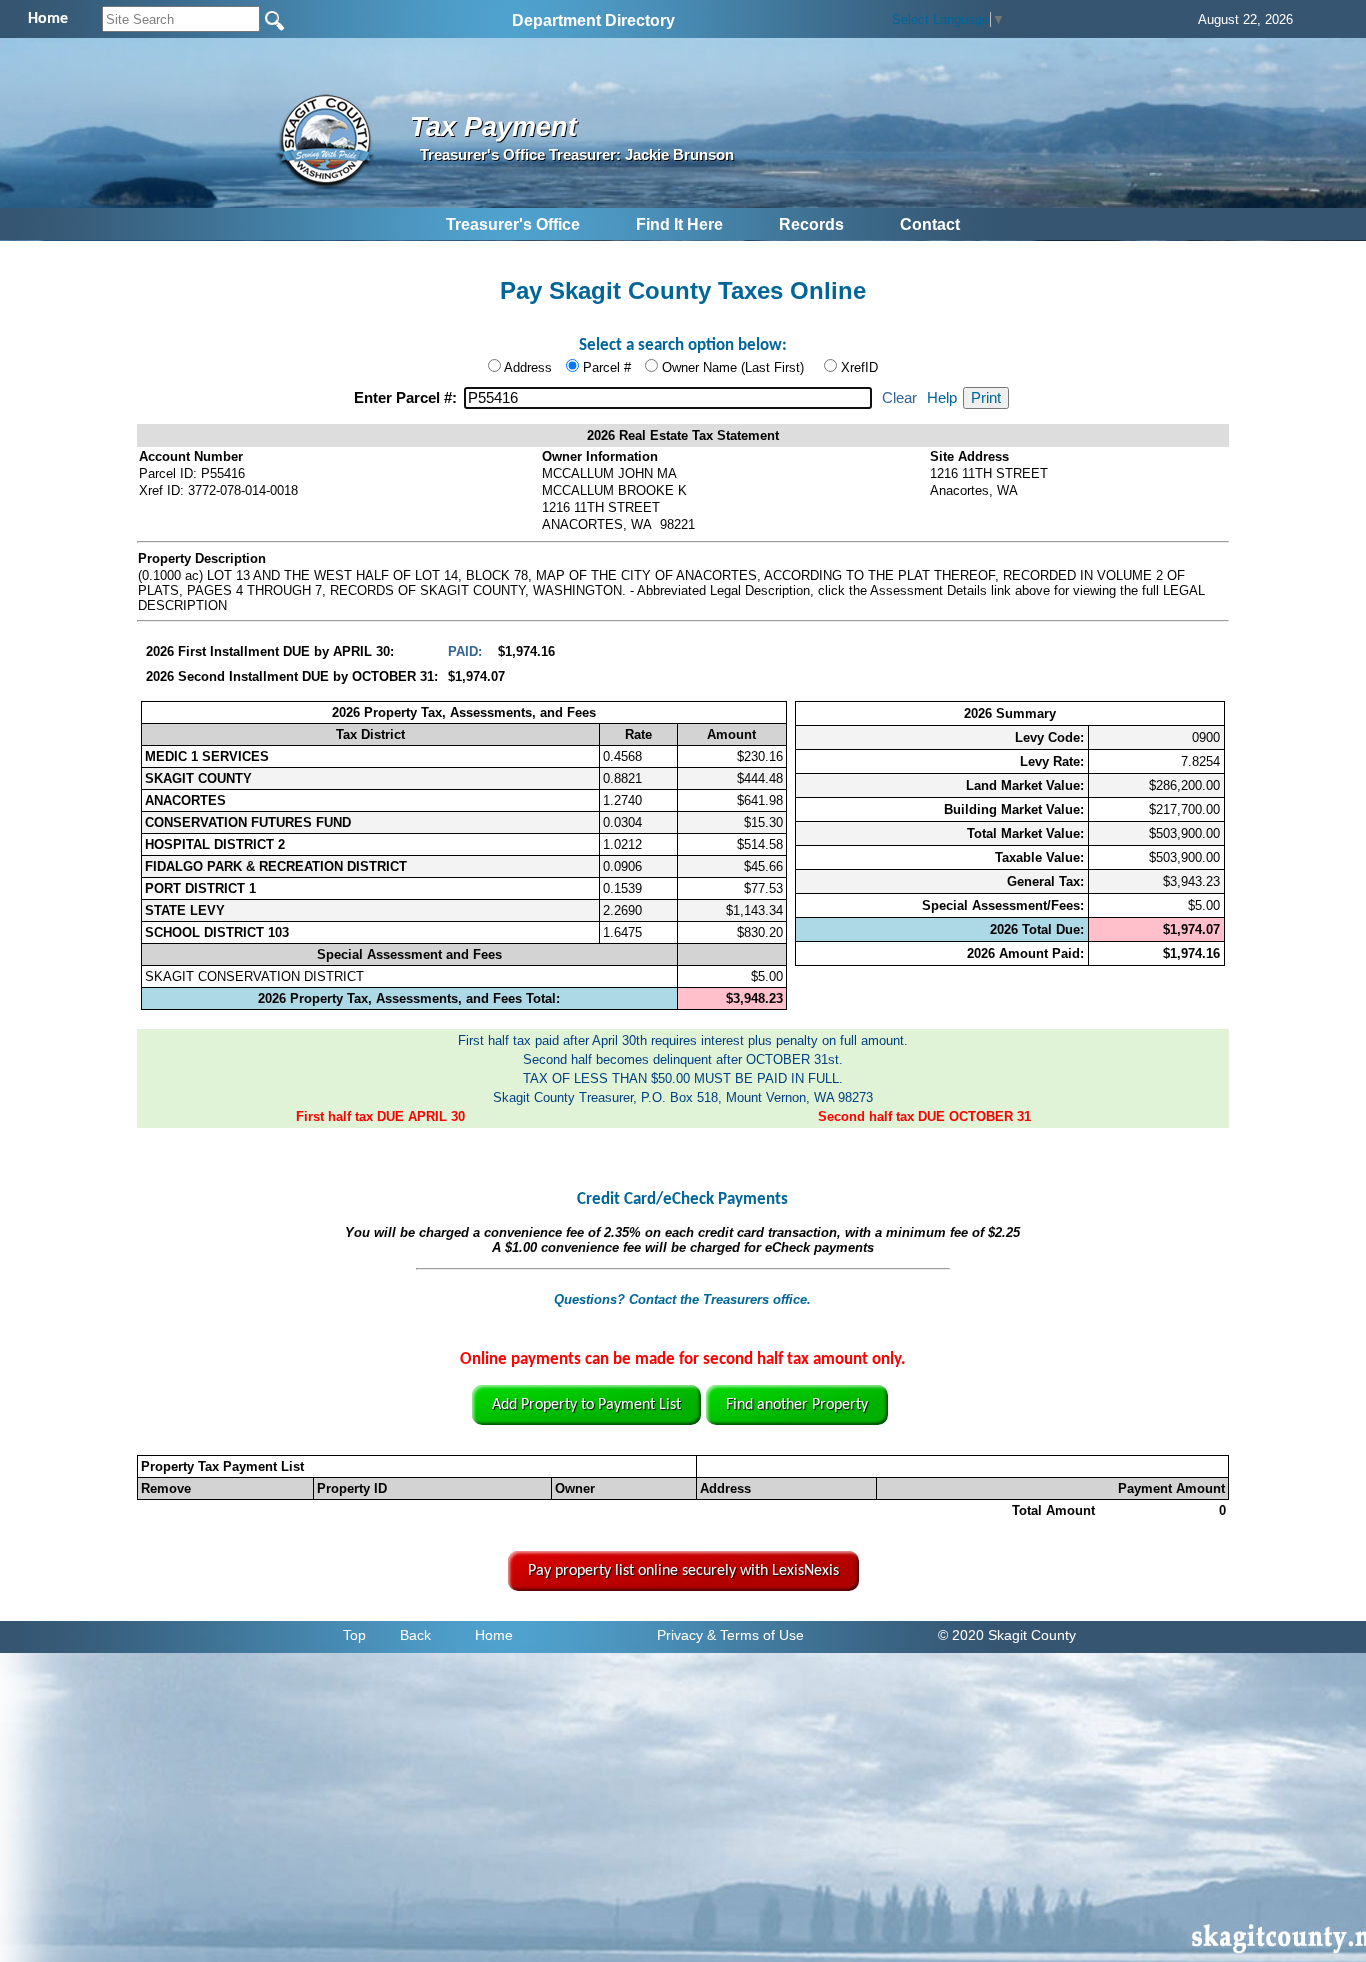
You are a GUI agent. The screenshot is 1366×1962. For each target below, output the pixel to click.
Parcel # (607, 367)
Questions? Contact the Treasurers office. (682, 1299)
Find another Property (797, 1405)
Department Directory (593, 20)
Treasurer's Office (513, 224)
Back (415, 1635)
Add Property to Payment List (586, 1405)
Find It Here (679, 224)
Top (354, 1635)
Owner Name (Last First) (733, 367)
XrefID (859, 367)
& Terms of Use (755, 1635)
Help (942, 398)
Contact (930, 224)
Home (494, 1635)
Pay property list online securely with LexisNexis (683, 1571)
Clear (899, 398)
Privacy (680, 1635)
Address (528, 367)
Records (811, 224)
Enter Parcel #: (407, 398)
